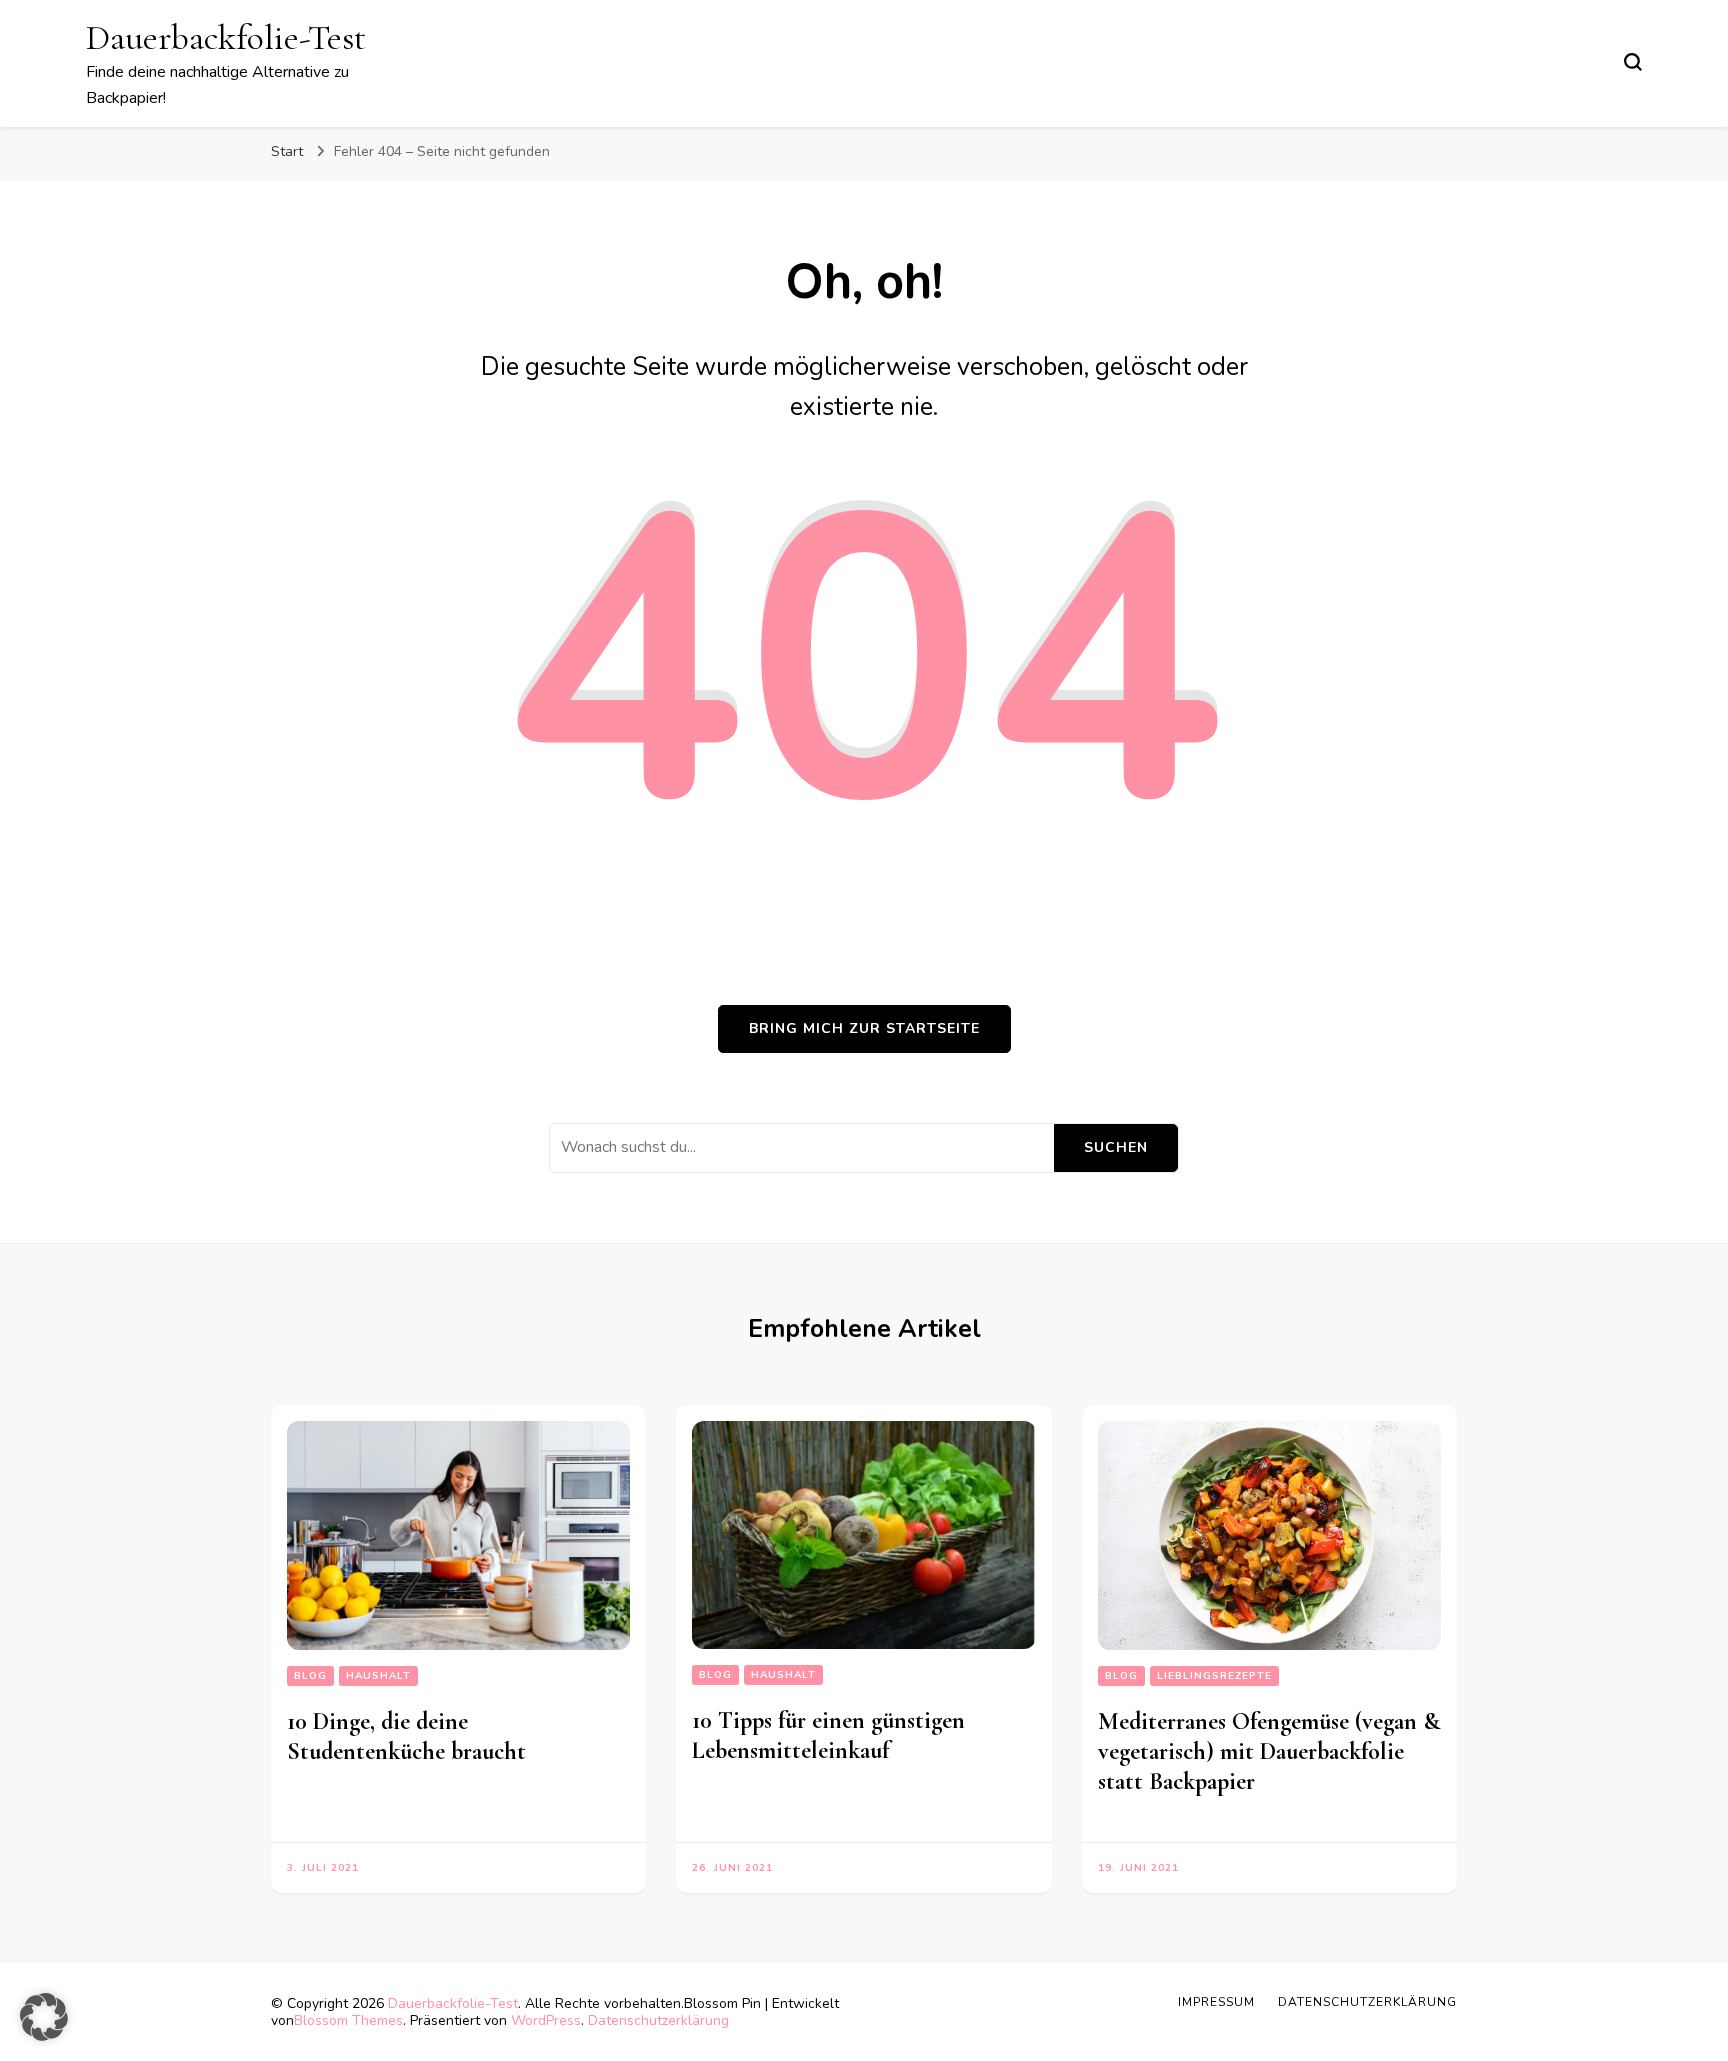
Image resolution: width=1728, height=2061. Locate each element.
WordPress (546, 2020)
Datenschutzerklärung (658, 2020)
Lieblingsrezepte (1214, 1676)
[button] (44, 2017)
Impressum (1216, 2002)
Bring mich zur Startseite (864, 1028)
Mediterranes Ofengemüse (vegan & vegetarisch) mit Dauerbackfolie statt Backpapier (1269, 1751)
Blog (310, 1676)
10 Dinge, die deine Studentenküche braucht (406, 1736)
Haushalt (378, 1676)
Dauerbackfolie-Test (226, 37)
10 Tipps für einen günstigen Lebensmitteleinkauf (828, 1735)
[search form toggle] (1633, 62)
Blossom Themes (348, 2020)
